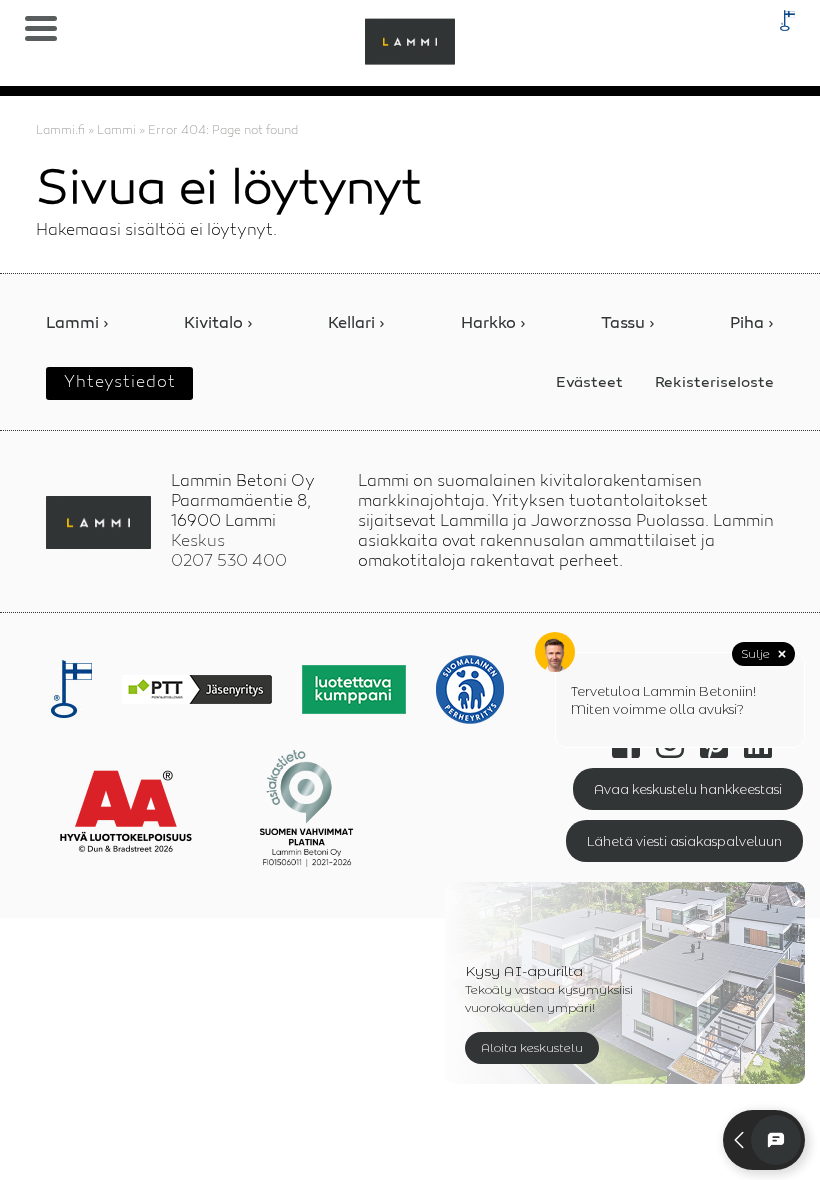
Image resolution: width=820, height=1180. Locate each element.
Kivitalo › (218, 324)
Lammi (116, 131)
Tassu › (628, 324)
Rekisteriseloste (714, 383)
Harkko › (493, 324)
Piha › (752, 324)
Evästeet (589, 383)
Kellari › (356, 324)
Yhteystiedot (120, 383)
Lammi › (77, 324)
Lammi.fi (60, 131)
